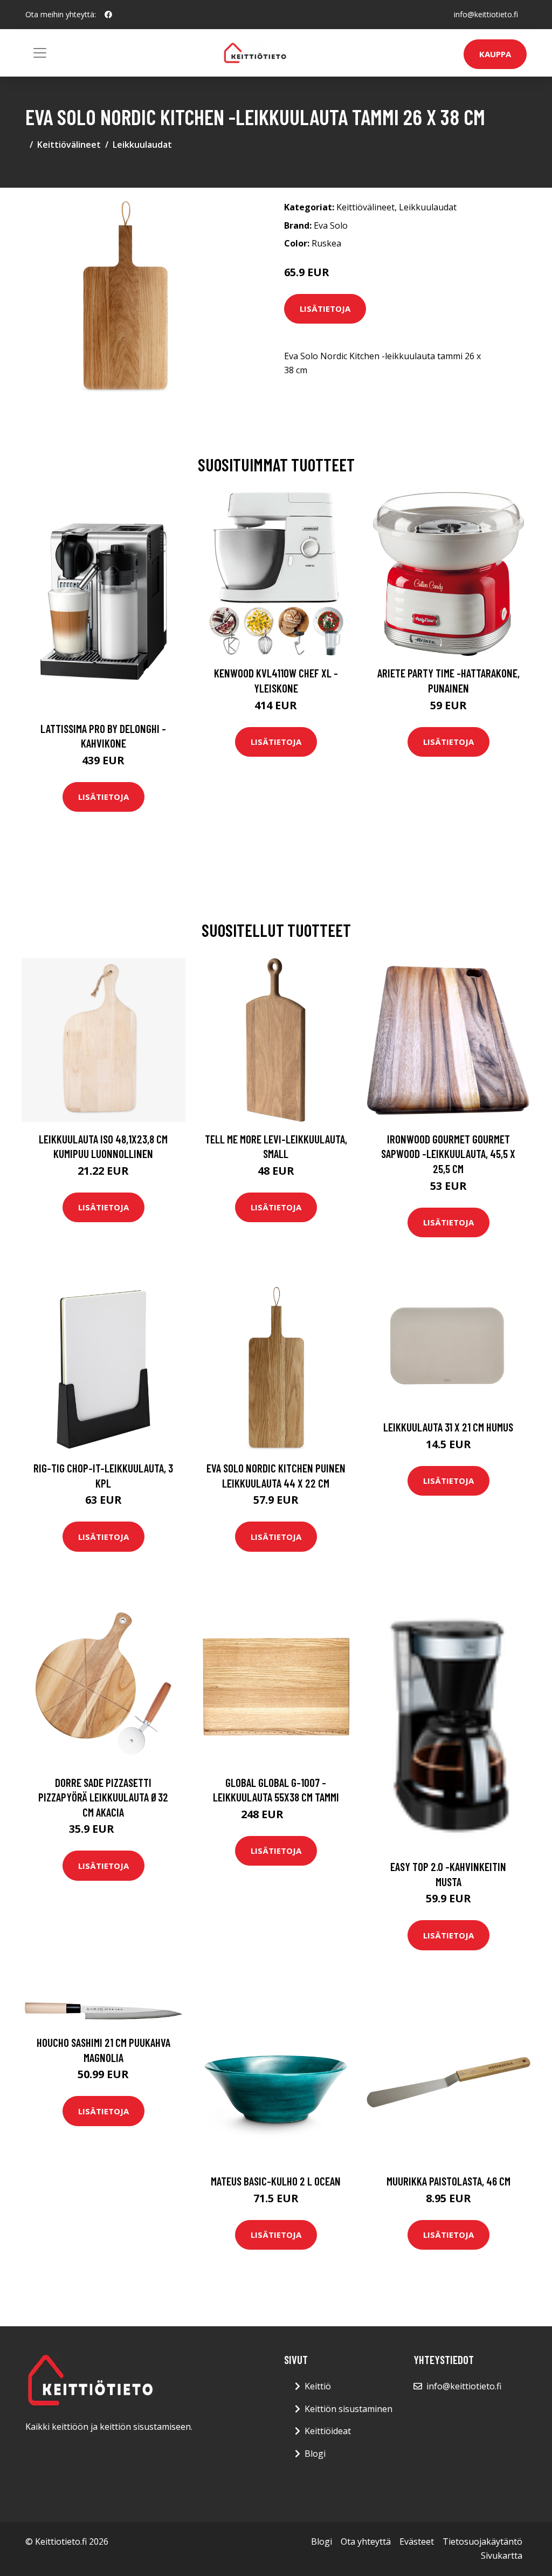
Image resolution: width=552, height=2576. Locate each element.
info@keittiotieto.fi (486, 14)
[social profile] (108, 15)
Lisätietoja (325, 309)
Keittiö (318, 2386)
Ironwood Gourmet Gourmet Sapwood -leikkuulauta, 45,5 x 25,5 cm (448, 1154)
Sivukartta (502, 2556)
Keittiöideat (328, 2431)
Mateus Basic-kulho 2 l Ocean (276, 2181)
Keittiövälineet (69, 145)
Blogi (315, 2454)
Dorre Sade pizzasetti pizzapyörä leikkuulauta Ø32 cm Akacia (103, 1797)
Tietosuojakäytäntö (482, 2541)
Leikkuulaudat (142, 145)
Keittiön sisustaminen (349, 2409)
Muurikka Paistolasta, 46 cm (448, 2181)
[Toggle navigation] (40, 53)
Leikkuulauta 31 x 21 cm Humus (448, 1427)
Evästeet (417, 2541)
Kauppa (495, 54)
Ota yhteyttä (366, 2541)
